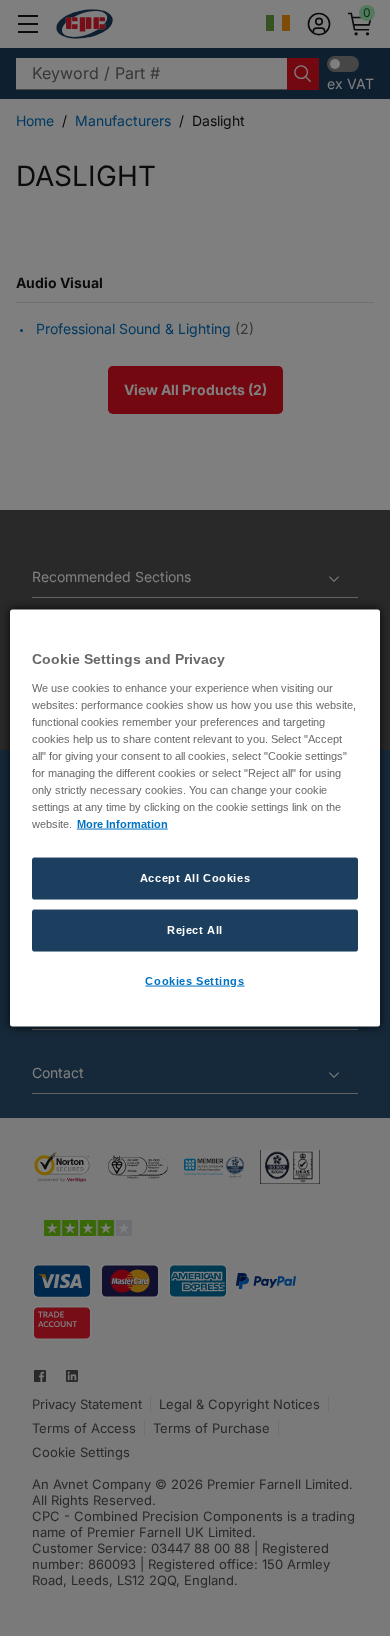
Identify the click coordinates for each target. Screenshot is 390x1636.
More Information (122, 824)
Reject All (195, 930)
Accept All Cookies (195, 878)
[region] (195, 818)
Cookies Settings (194, 981)
